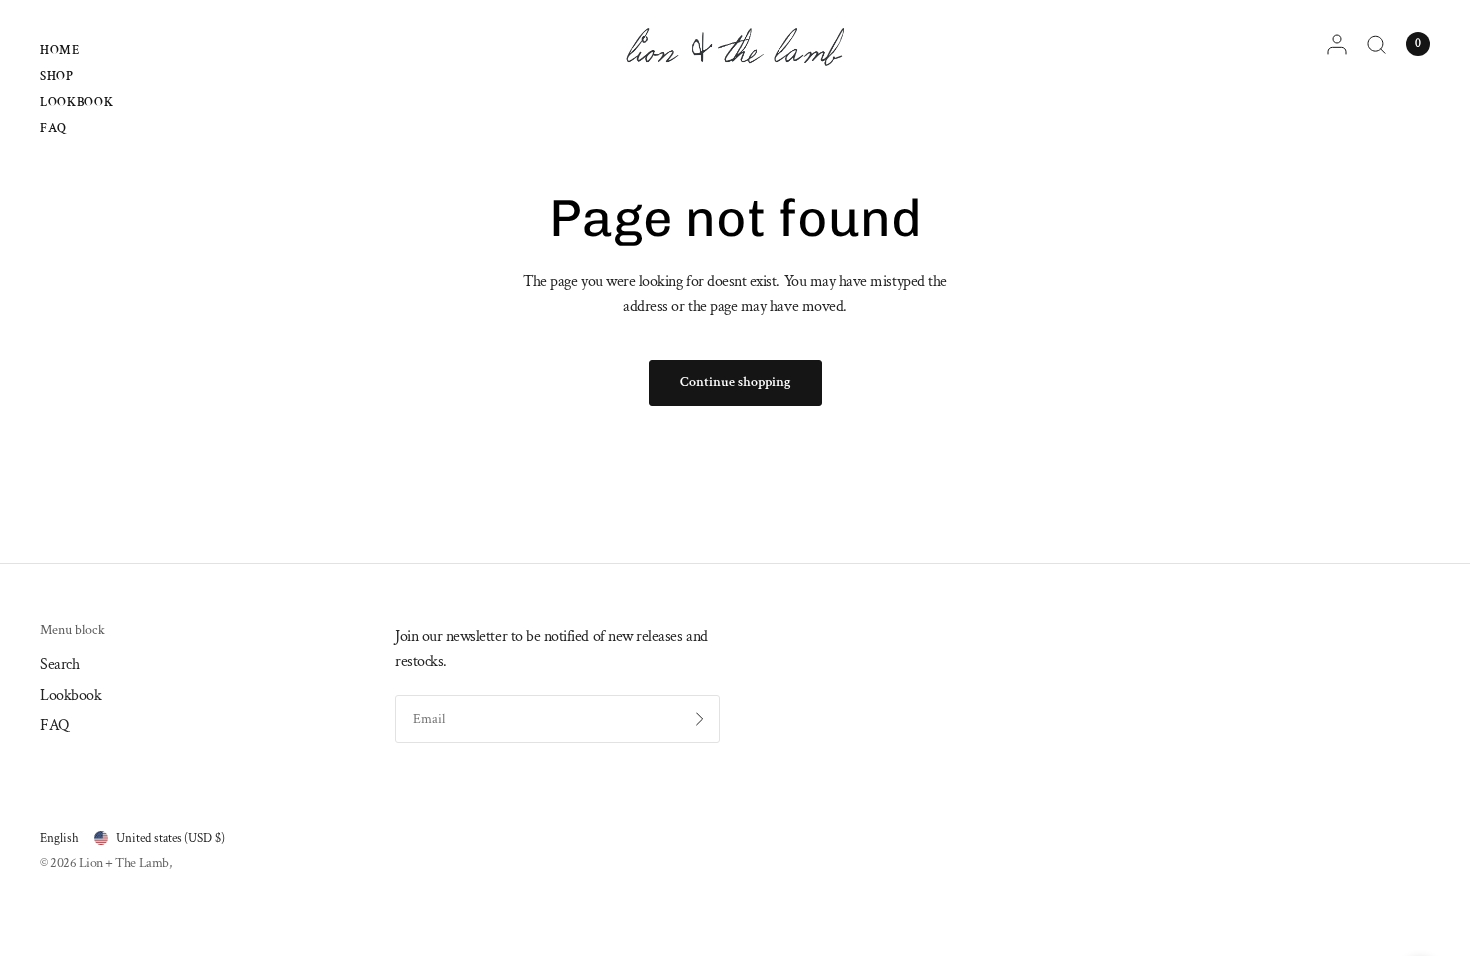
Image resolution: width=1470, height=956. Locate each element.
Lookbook (76, 102)
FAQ (53, 128)
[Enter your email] (700, 719)
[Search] (1376, 44)
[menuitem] (76, 53)
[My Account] (1337, 44)
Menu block (72, 631)
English (59, 838)
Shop (57, 76)
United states (170, 838)
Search (59, 664)
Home (60, 50)
